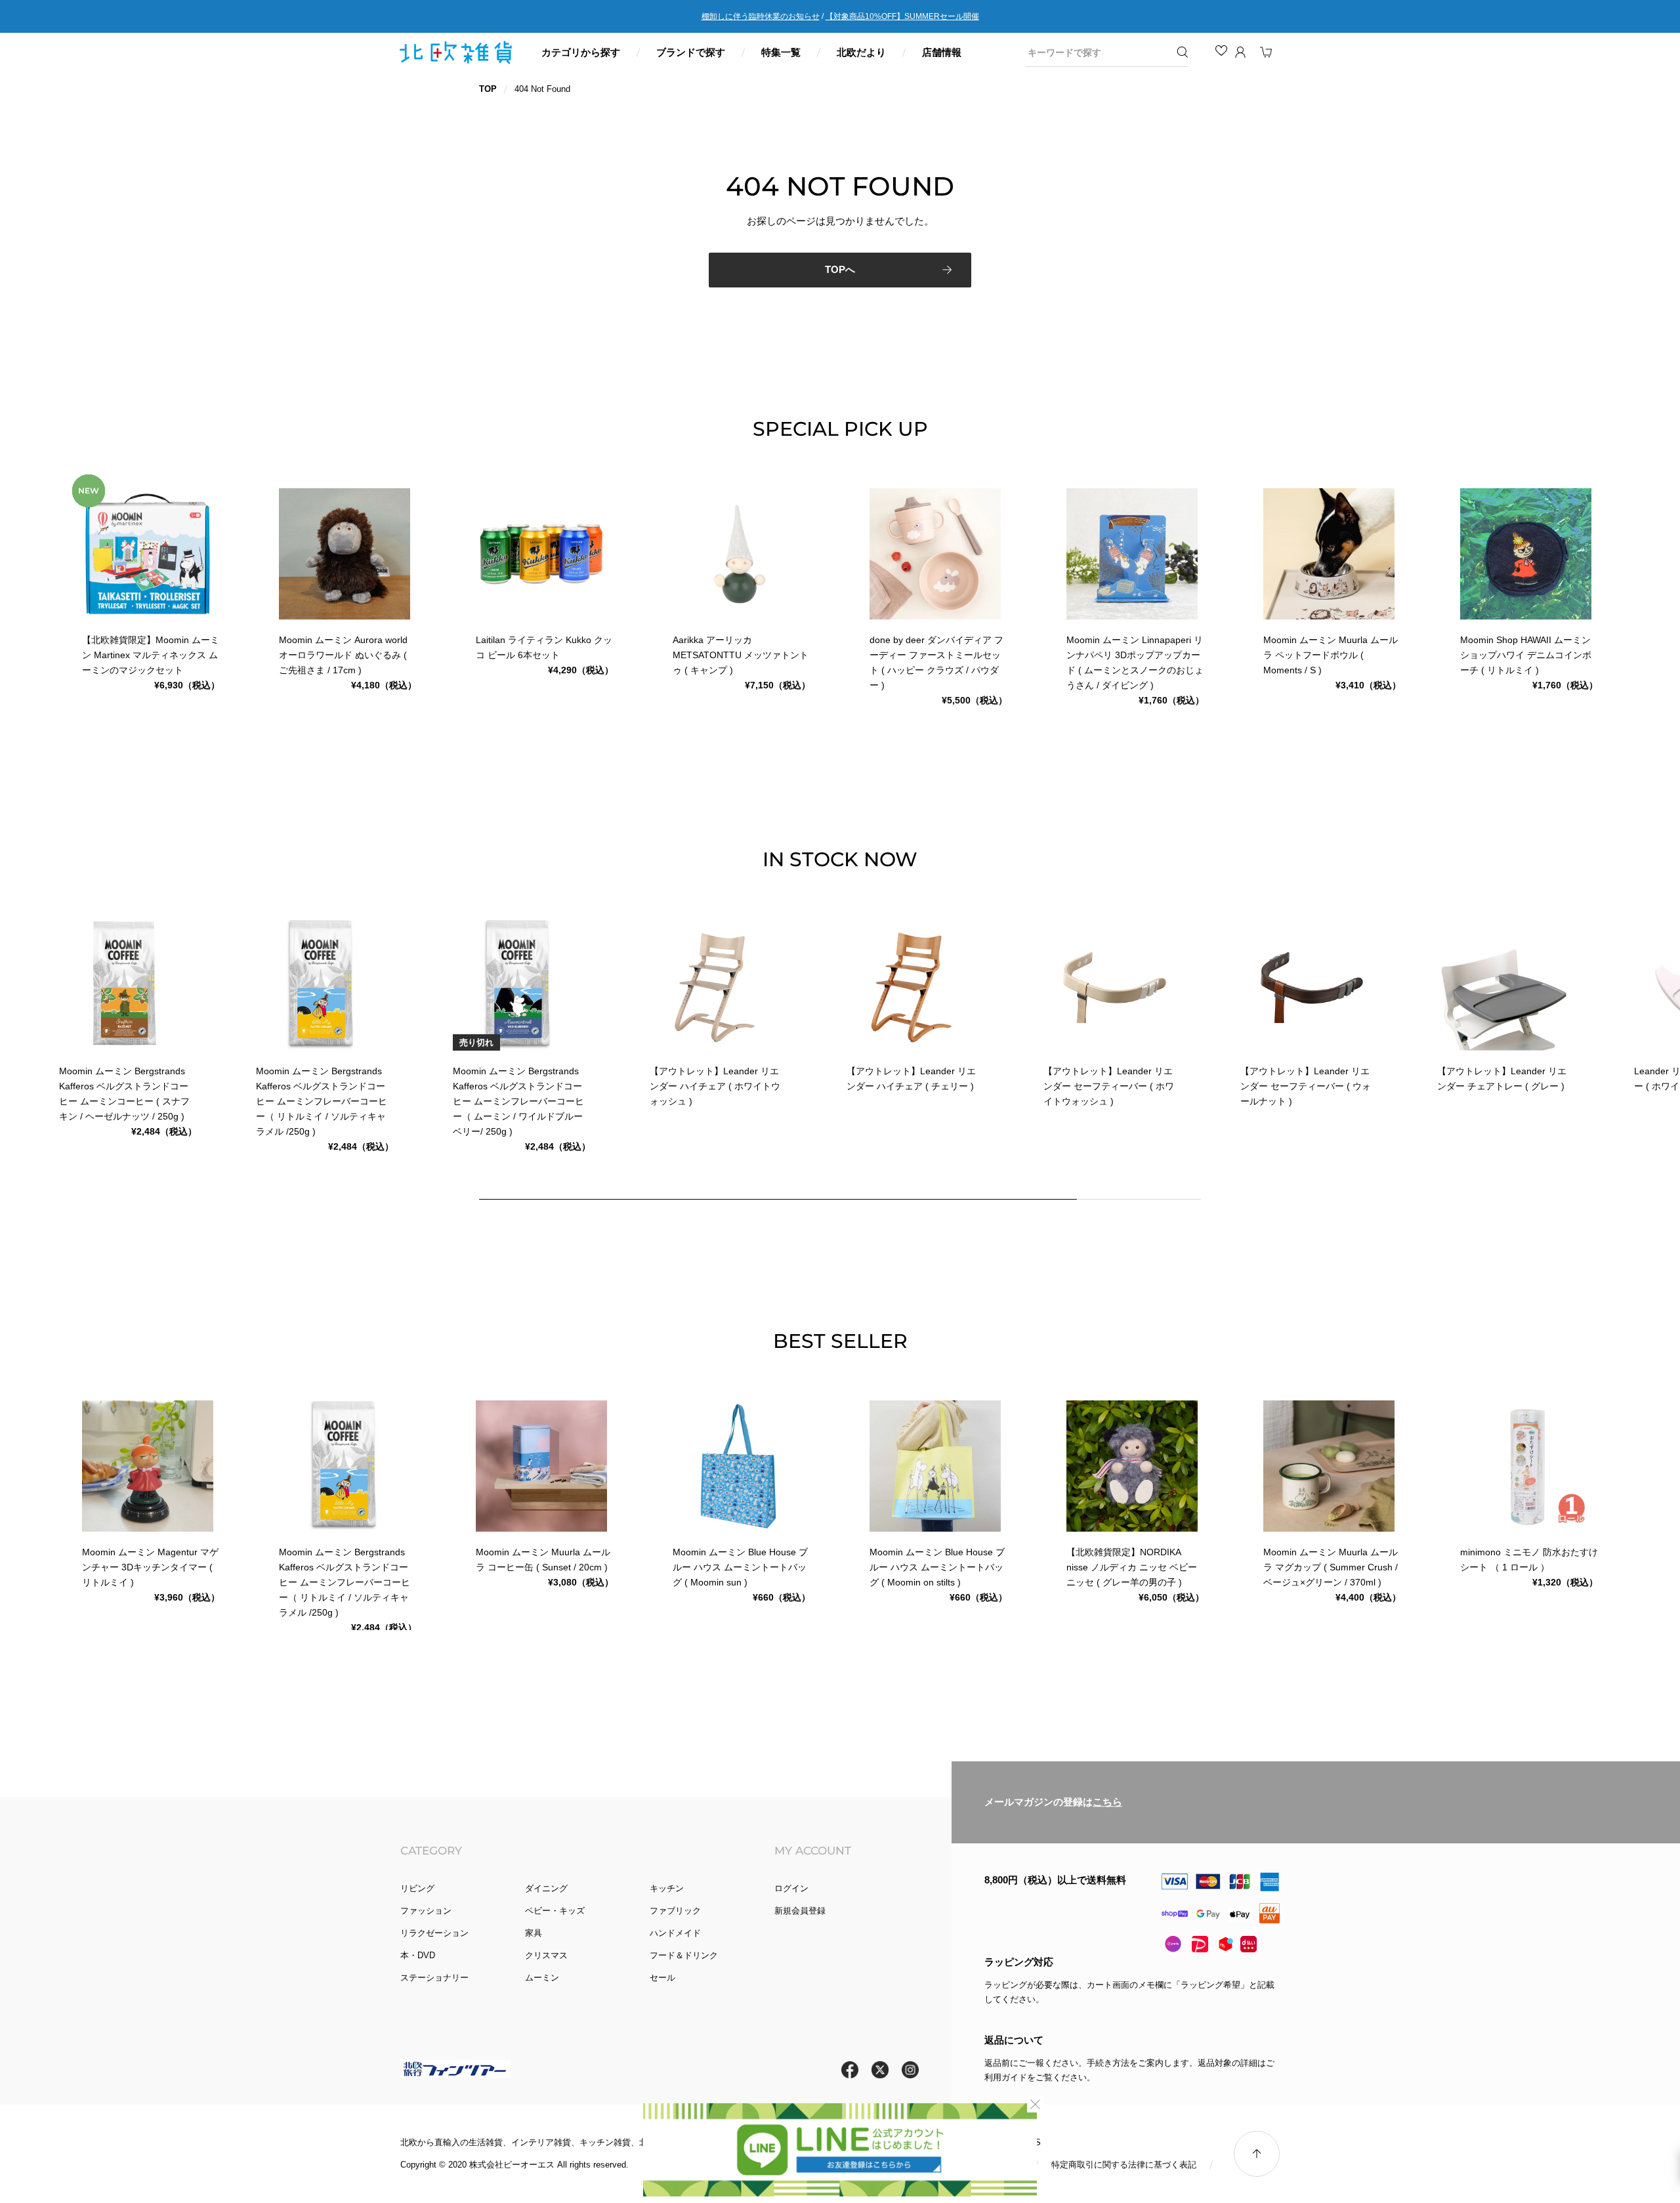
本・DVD (418, 1955)
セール (662, 1978)
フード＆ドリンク (684, 1955)
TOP (488, 89)
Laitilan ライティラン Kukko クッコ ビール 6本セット (544, 647)
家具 (534, 1933)
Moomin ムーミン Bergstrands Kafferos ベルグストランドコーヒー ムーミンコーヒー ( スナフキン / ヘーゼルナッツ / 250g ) (124, 1094)
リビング (417, 1888)
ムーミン (542, 1978)
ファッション (426, 1911)
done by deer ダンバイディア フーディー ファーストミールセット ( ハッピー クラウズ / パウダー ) (936, 662)
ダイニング (546, 1888)
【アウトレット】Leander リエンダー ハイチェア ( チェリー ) (911, 1079)
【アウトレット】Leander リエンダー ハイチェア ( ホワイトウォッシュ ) (715, 1086)
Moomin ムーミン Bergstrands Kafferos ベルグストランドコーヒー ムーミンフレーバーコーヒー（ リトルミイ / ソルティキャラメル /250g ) (322, 1101)
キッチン (667, 1888)
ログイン (791, 1888)
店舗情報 (942, 52)
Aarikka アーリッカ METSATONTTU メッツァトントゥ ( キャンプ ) (741, 655)
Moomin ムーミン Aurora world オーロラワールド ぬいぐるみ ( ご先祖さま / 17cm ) (343, 655)
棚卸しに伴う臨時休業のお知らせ (761, 16)
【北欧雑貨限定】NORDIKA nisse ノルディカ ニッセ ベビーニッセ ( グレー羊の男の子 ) (1132, 1567)
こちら (1107, 1802)
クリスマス (546, 1955)
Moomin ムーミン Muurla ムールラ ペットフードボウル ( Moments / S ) (1331, 655)
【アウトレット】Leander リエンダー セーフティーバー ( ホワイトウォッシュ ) (1109, 1086)
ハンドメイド (675, 1933)
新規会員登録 (800, 1911)
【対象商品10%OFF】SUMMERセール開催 (902, 16)
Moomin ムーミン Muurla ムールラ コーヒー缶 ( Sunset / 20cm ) (543, 1560)
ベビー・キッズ (555, 1911)
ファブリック (675, 1911)
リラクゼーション (434, 1933)
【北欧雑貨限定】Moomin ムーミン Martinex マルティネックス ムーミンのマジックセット (151, 655)
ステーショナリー (434, 1978)
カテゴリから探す (581, 52)
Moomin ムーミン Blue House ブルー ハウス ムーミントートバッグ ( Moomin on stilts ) (937, 1567)
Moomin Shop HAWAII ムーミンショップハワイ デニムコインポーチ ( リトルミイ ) (1526, 655)
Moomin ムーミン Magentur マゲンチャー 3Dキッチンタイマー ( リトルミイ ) (150, 1567)
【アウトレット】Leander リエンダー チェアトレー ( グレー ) (1502, 1079)
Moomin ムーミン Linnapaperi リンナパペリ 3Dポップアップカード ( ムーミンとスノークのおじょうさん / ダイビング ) (1135, 662)
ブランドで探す (691, 52)
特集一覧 (781, 52)
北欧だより (861, 52)
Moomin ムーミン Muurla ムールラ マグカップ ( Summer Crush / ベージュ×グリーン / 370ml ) (1331, 1567)
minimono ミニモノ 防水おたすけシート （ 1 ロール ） (1529, 1560)
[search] (1097, 52)
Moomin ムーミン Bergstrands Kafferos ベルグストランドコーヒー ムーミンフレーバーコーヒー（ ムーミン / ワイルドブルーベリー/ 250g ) (518, 1101)
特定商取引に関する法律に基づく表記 (1124, 2165)
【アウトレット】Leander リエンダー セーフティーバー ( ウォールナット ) (1306, 1086)
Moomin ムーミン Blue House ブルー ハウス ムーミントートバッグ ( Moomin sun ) (740, 1567)
